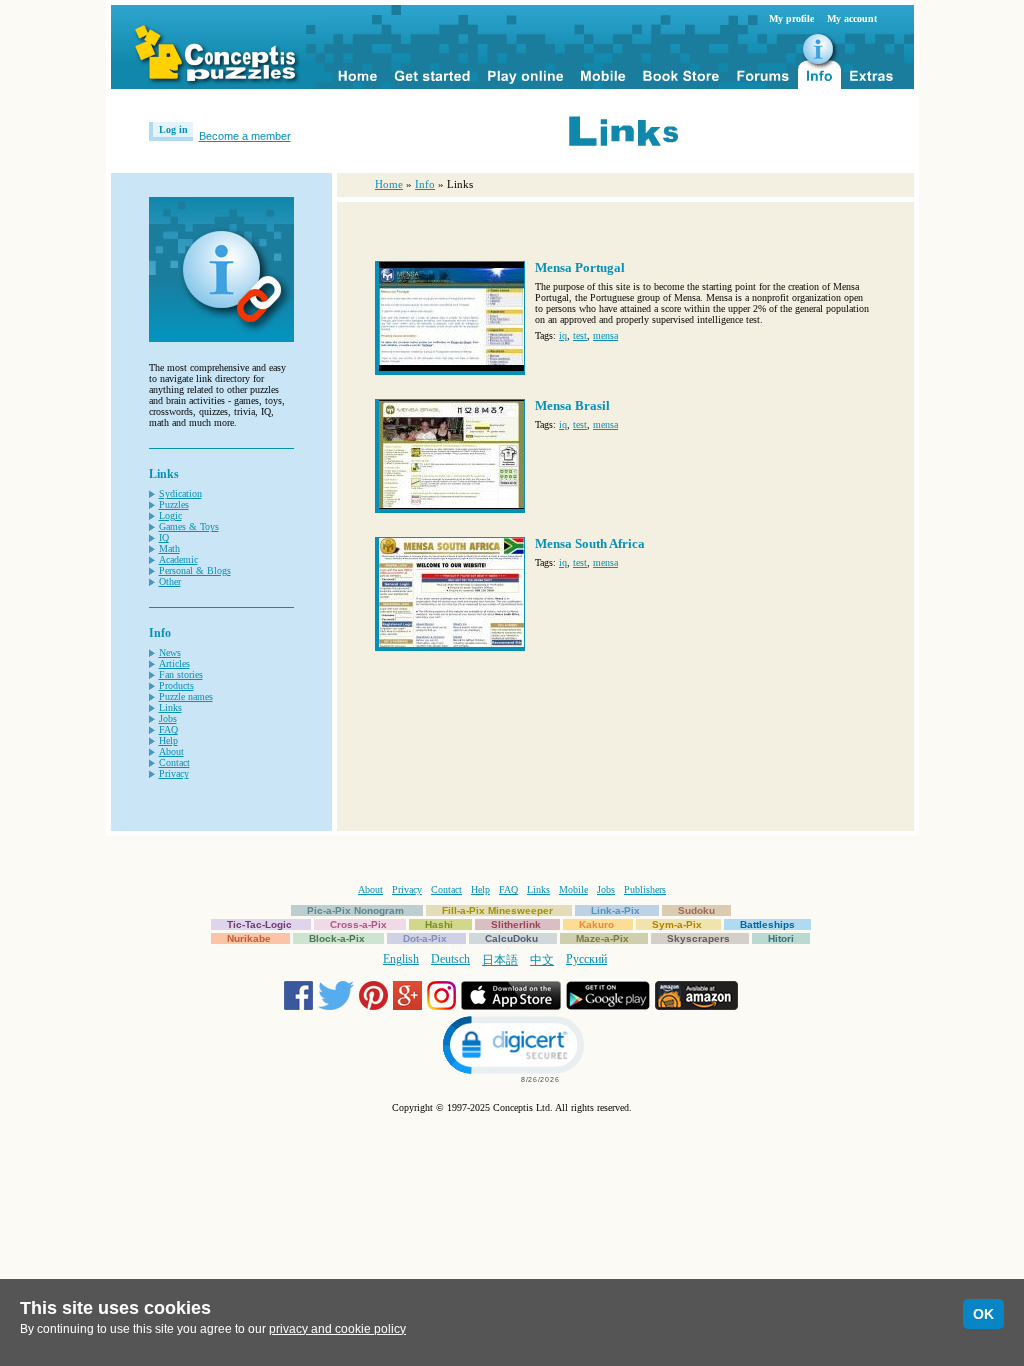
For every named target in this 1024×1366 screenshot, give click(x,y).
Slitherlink (516, 924)
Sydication (180, 493)
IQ (164, 537)
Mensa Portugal (580, 267)
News (170, 652)
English (401, 959)
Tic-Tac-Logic (259, 924)
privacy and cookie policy (337, 1329)
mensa (605, 335)
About (171, 751)
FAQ (168, 729)
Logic (170, 515)
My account (852, 18)
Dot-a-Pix (425, 938)
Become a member (245, 136)
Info (425, 184)
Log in (173, 129)
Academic (178, 559)
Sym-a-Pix (677, 924)
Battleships (767, 924)
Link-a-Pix (615, 910)
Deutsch (450, 959)
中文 (542, 960)
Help (168, 740)
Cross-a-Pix (358, 924)
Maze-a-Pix (602, 938)
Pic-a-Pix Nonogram (355, 910)
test (580, 335)
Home (389, 184)
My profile (791, 18)
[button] (512, 1047)
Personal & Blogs (195, 570)
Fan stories (181, 674)
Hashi (439, 924)
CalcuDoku (511, 938)
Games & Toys (189, 526)
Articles (174, 663)
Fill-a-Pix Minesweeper (497, 910)
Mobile (573, 889)
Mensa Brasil (572, 405)
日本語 (500, 960)
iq (563, 335)
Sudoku (696, 910)
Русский (586, 959)
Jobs (168, 718)
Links (170, 707)
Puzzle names (186, 696)
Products (176, 685)
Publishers (645, 889)
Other (170, 581)
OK (983, 1314)
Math (169, 548)
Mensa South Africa (590, 543)
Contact (174, 762)
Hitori (781, 938)
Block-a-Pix (337, 938)
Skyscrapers (698, 938)
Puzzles (174, 504)
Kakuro (596, 924)
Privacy (174, 773)
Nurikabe (249, 938)
